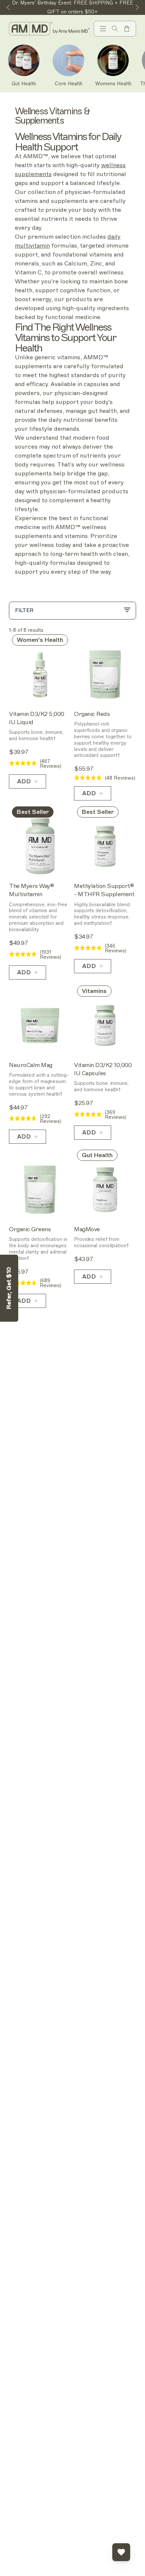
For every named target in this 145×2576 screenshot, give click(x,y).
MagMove (87, 1229)
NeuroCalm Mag (31, 1065)
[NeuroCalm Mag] (40, 1026)
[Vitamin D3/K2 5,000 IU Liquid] (40, 674)
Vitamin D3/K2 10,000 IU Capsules (103, 1069)
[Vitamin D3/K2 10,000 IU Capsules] (105, 1026)
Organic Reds (92, 714)
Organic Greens (30, 1229)
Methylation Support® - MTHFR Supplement (104, 890)
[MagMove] (105, 1190)
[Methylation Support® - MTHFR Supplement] (105, 846)
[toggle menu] (103, 29)
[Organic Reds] (105, 674)
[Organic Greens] (40, 1190)
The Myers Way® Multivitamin (31, 890)
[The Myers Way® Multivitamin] (40, 846)
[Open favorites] (121, 2552)
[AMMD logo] (50, 29)
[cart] (127, 29)
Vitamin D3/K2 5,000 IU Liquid (37, 718)
